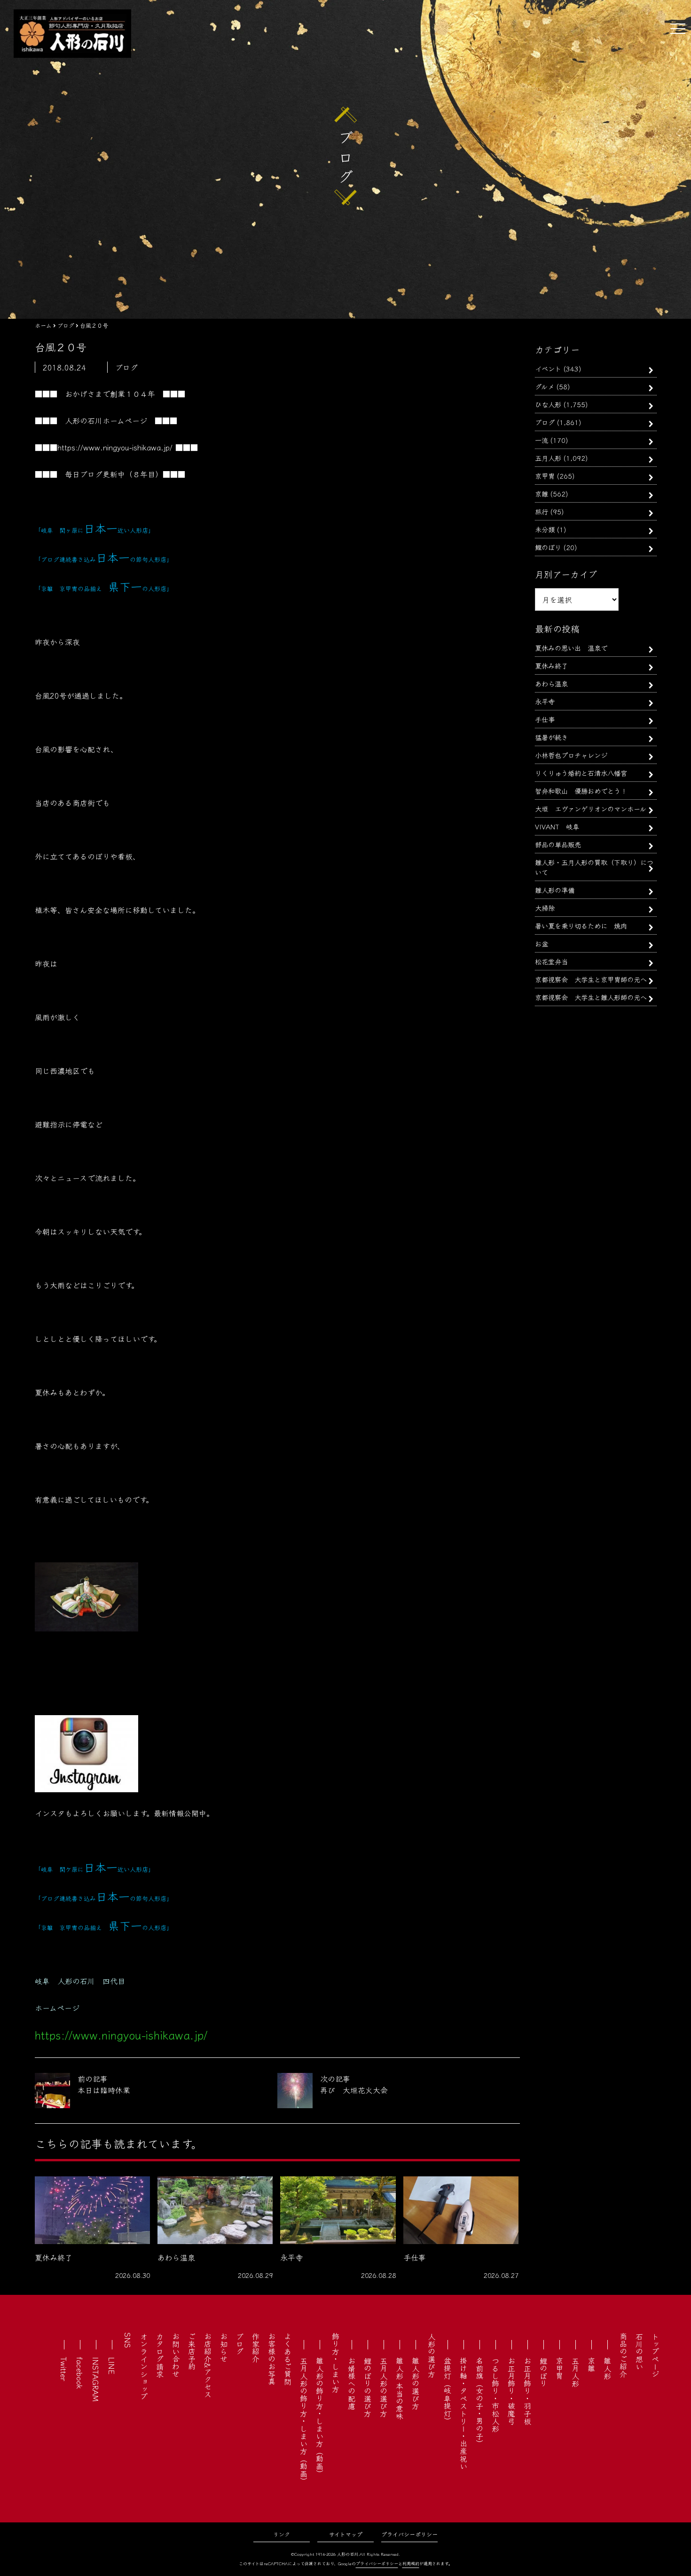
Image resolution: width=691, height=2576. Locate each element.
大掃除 (545, 908)
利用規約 (411, 2564)
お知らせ (224, 2348)
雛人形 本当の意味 (400, 2388)
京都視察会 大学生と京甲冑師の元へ (591, 979)
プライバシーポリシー (409, 2534)
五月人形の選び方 (384, 2387)
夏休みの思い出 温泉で (571, 648)
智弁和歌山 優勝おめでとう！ (581, 791)
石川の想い (639, 2351)
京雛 (542, 493)
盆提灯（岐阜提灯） (448, 2391)
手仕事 (545, 719)
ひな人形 (548, 404)
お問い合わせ (176, 2355)
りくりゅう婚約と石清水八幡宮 (581, 773)
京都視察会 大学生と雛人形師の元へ (591, 997)
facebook (80, 2373)
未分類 (545, 529)
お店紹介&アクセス (208, 2365)
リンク (282, 2534)
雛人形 (607, 2368)
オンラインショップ (144, 2366)
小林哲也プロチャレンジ (571, 755)
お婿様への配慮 (352, 2383)
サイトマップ (346, 2534)
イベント (548, 368)
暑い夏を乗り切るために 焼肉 (581, 926)
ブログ (545, 422)
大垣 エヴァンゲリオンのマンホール (591, 808)
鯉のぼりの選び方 (368, 2387)
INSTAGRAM (96, 2379)
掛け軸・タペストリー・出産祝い (463, 2413)
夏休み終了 (551, 666)
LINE (112, 2366)
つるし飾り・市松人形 (495, 2395)
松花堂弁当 (551, 961)
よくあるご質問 (288, 2359)
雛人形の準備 (555, 890)
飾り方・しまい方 (336, 2363)
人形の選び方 (432, 2355)
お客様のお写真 (272, 2359)
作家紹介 (256, 2348)
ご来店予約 (192, 2351)
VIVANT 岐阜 (557, 826)
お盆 (542, 943)
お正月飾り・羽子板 (527, 2391)
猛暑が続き (551, 737)
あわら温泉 (551, 683)
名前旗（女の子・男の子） (479, 2402)
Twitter (64, 2369)
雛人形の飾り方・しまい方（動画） (320, 2417)
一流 (542, 440)
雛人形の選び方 (416, 2383)
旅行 (542, 511)
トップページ (655, 2355)
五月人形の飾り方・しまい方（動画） (304, 2421)
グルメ (545, 386)
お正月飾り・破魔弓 (511, 2391)
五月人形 (548, 458)
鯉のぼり (548, 547)
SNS (128, 2340)
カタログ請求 (160, 2355)
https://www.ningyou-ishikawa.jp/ (115, 447)
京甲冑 (545, 476)
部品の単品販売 (558, 844)
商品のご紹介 (623, 2355)
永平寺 (545, 701)
